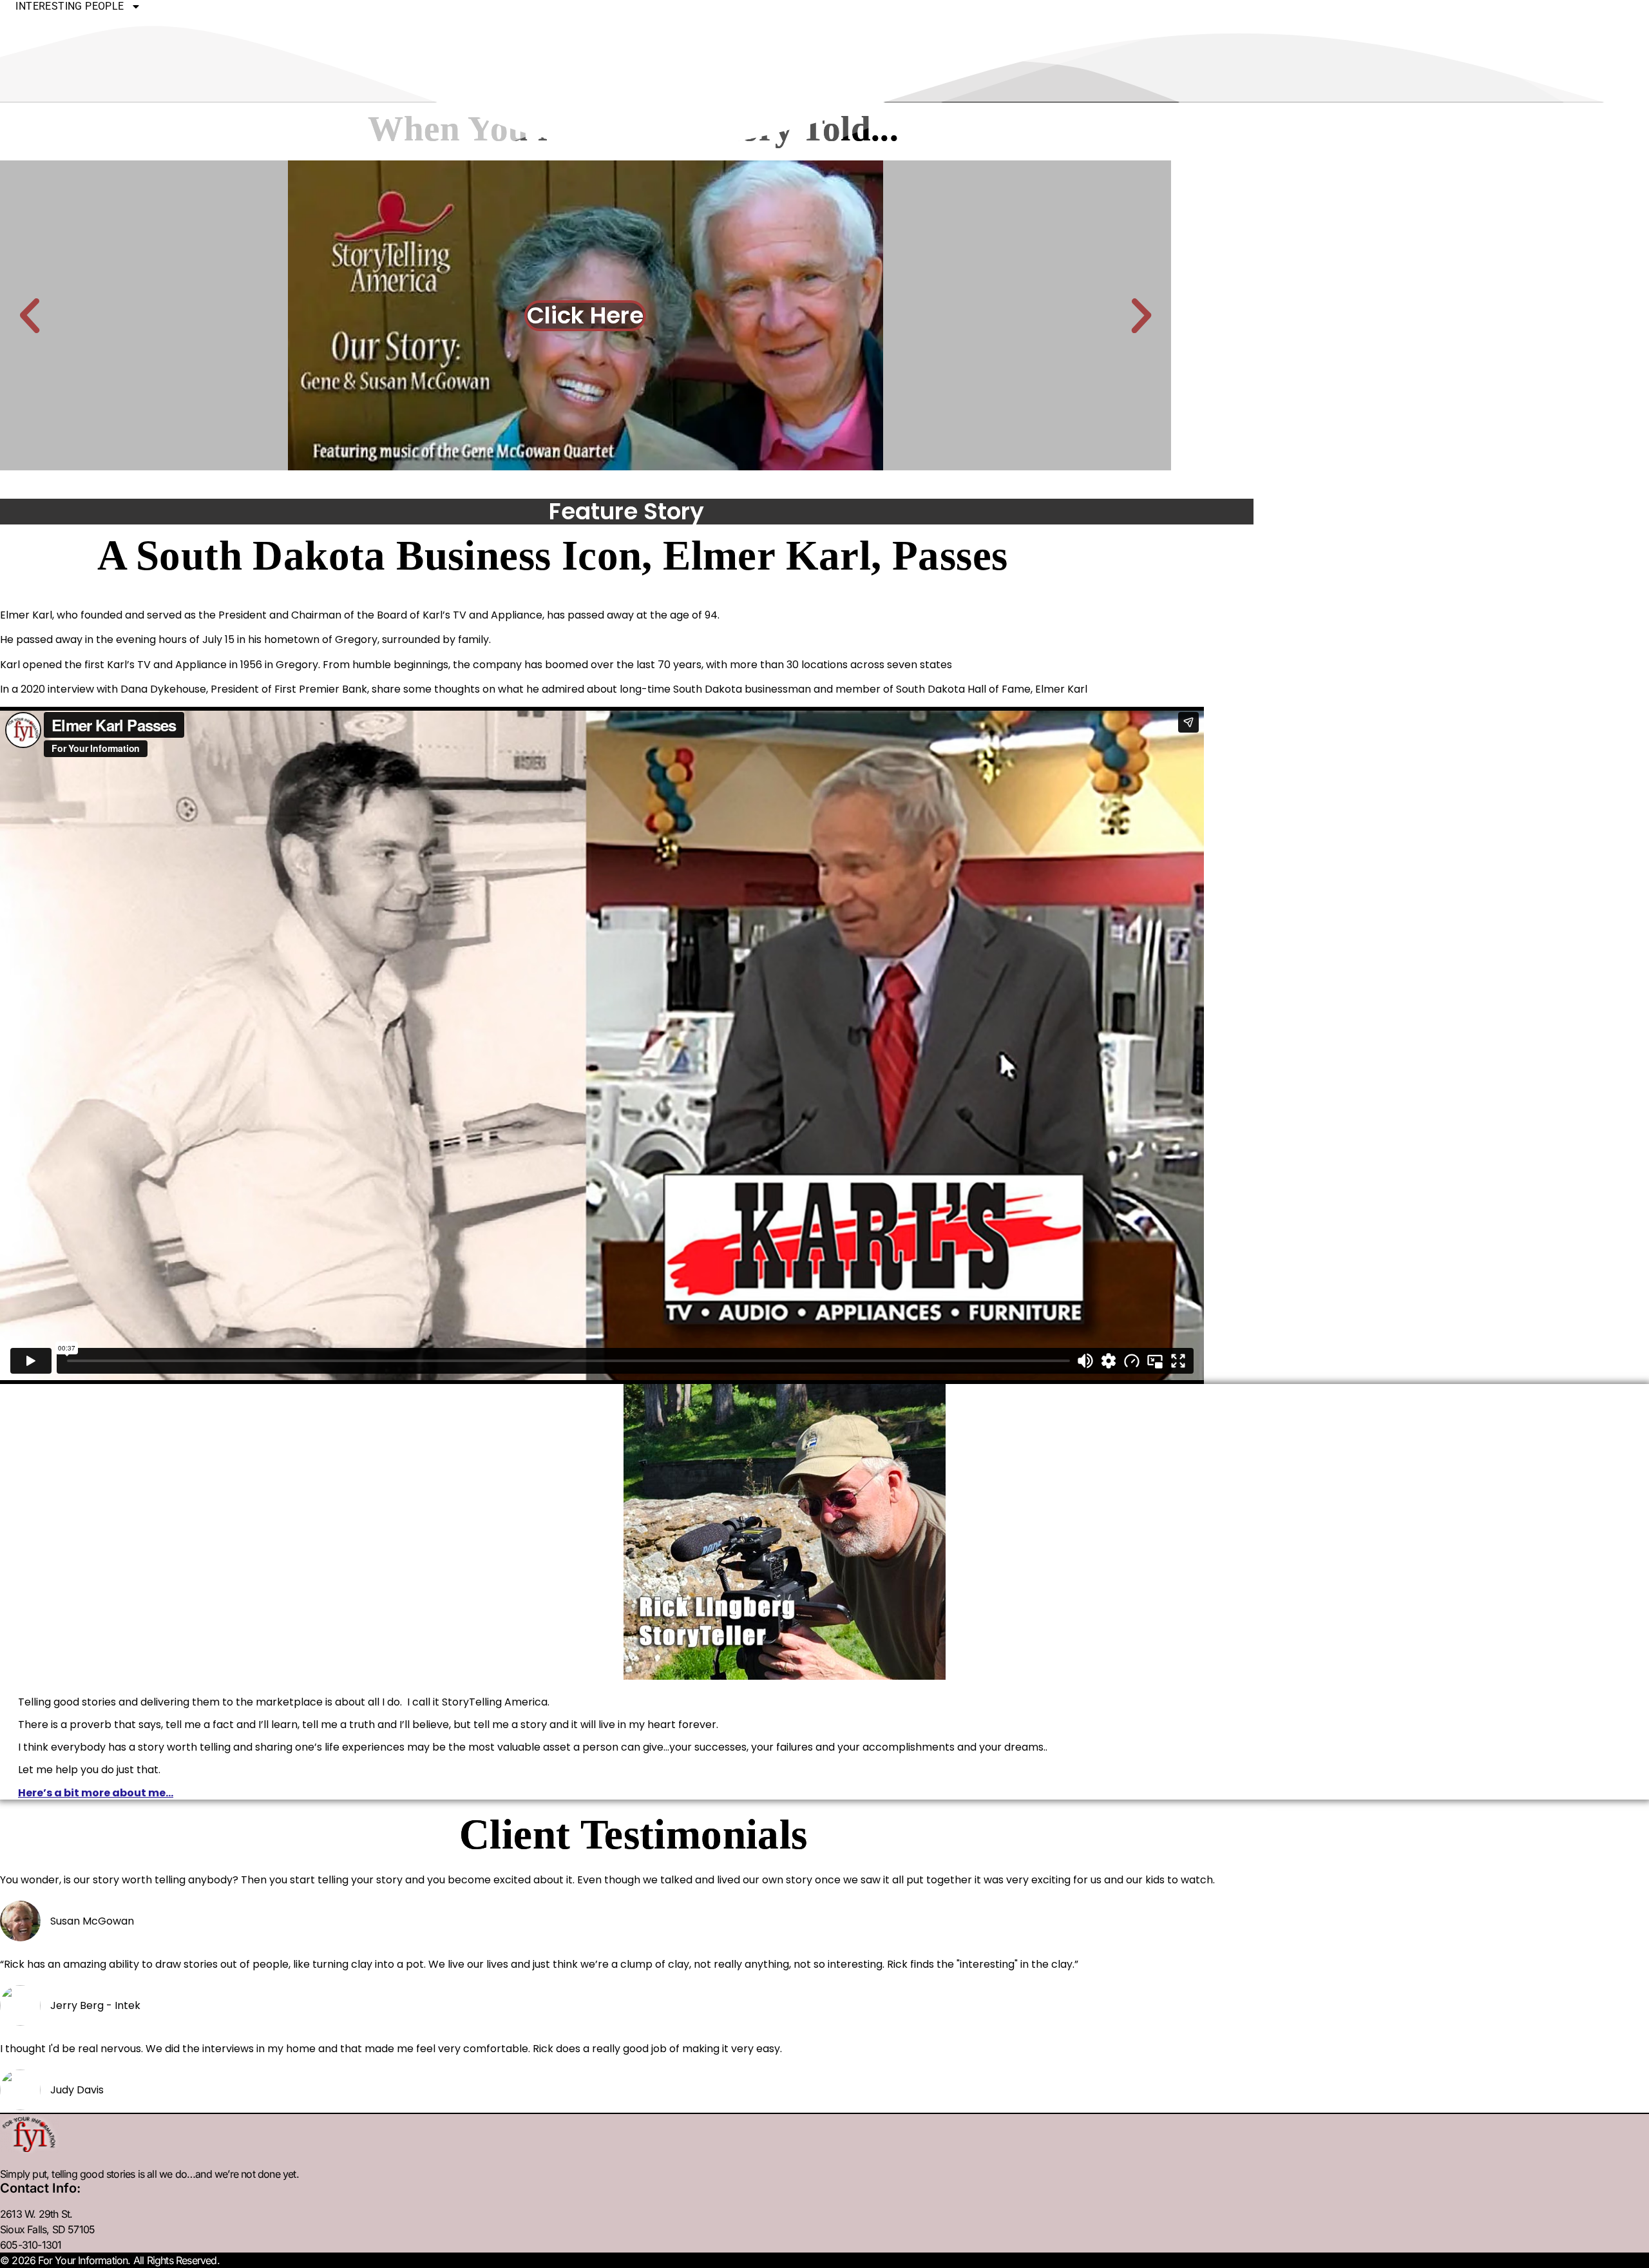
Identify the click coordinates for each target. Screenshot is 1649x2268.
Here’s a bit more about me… (96, 1793)
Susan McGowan (92, 1921)
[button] (30, 316)
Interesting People (70, 6)
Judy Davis (77, 2090)
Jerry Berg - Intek (95, 2006)
